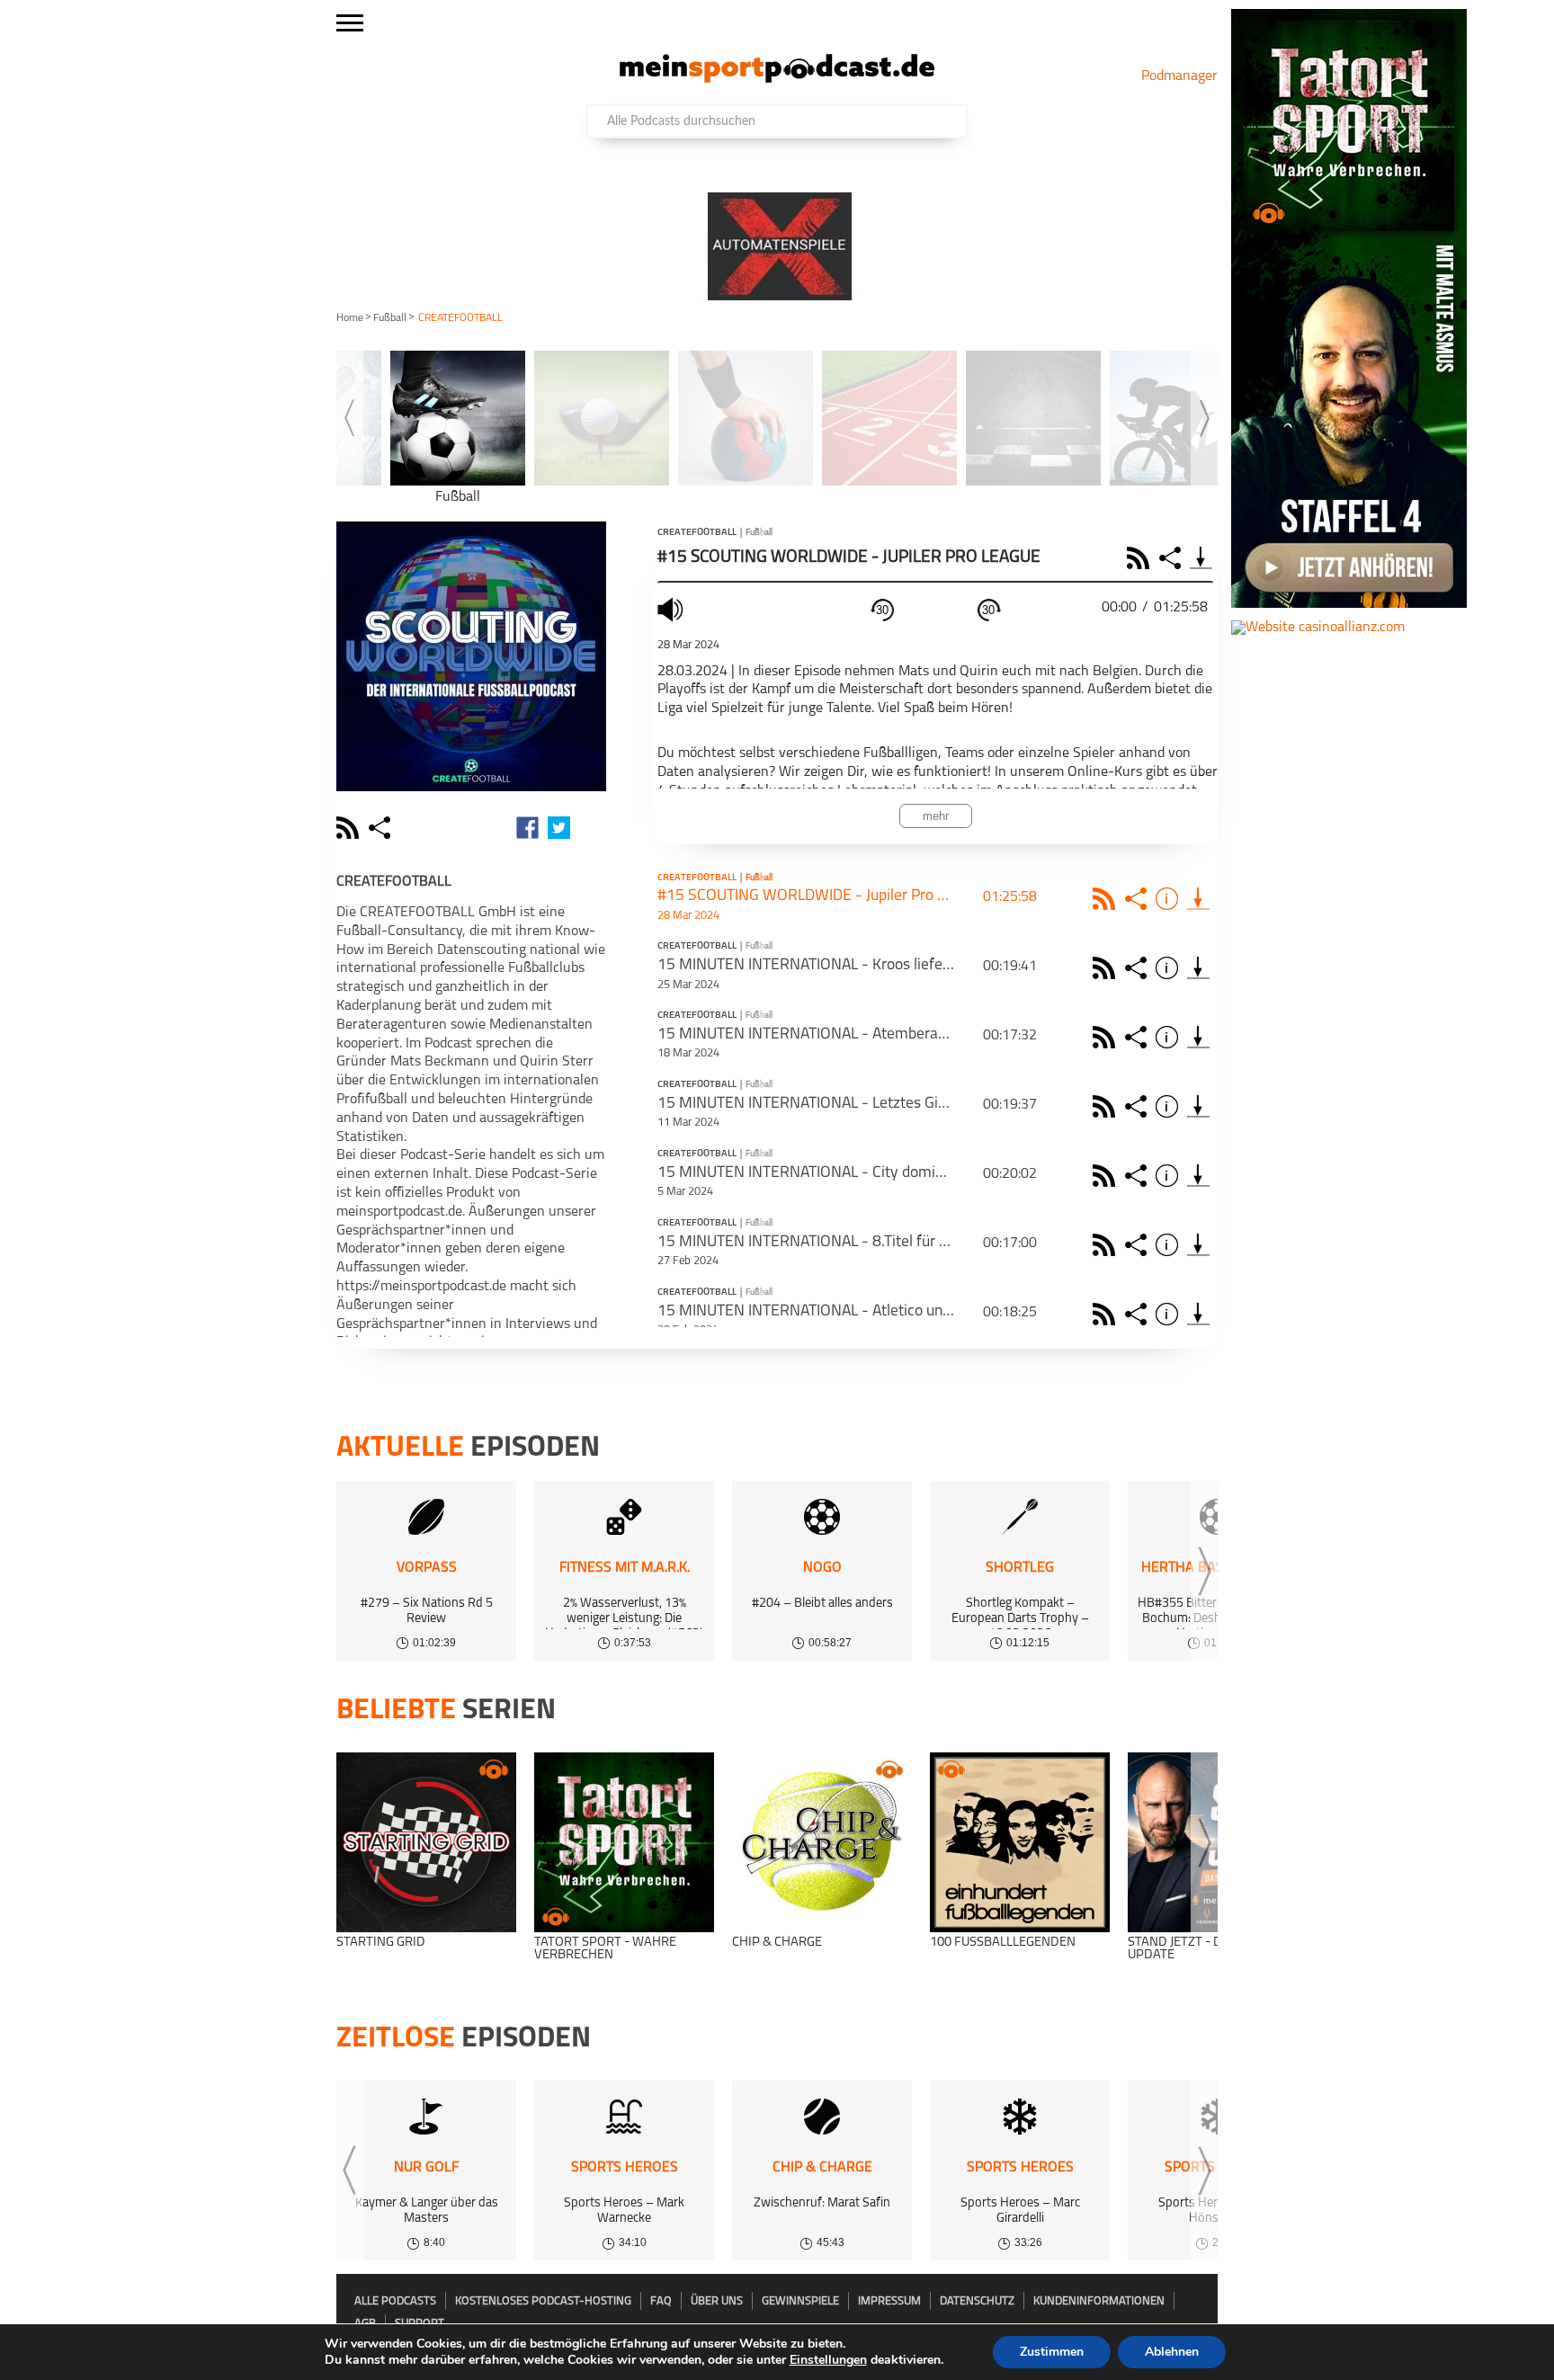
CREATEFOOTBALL (697, 533)
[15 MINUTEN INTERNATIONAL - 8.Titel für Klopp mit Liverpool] (1198, 1245)
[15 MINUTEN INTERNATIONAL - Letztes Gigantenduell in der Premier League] (1198, 1106)
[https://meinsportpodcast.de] (777, 79)
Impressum (889, 2301)
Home (350, 318)
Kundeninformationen (1099, 2301)
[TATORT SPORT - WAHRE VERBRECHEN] (624, 1842)
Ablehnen (1172, 2352)
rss (350, 828)
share (382, 828)
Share (1172, 558)
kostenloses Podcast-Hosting (543, 2301)
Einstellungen (828, 2360)
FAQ (661, 2301)
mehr (936, 816)
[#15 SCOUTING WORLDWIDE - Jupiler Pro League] (1198, 899)
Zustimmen (1052, 2352)
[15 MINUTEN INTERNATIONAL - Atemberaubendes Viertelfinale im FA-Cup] (1198, 1037)
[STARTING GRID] (426, 1842)
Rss (1107, 899)
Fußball (390, 318)
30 (882, 610)
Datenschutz (977, 2301)
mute (673, 609)
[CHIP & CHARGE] (822, 1842)
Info (1170, 899)
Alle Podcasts (395, 2301)
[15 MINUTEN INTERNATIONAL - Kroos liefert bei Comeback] (1198, 968)
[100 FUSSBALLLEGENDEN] (1020, 1842)
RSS (1141, 558)
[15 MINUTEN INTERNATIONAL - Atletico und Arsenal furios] (1198, 1314)
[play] (935, 611)
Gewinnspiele (800, 2301)
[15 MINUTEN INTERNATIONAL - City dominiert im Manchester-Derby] (1198, 1176)
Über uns (717, 2301)
